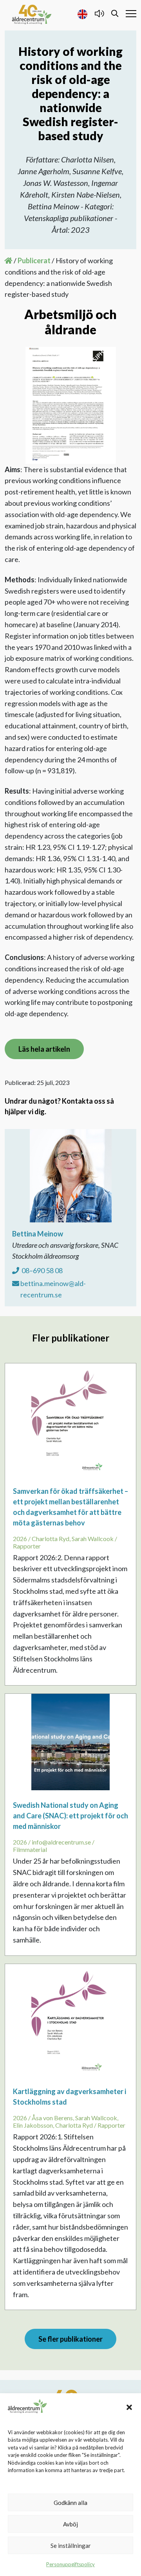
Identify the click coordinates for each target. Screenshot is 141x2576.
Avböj (70, 2524)
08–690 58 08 (42, 1270)
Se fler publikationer (70, 2339)
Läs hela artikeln (44, 1049)
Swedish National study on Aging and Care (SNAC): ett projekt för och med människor (70, 1816)
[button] (129, 2406)
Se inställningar (71, 2546)
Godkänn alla (70, 2503)
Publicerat (34, 260)
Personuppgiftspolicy (70, 2564)
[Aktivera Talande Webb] (99, 13)
